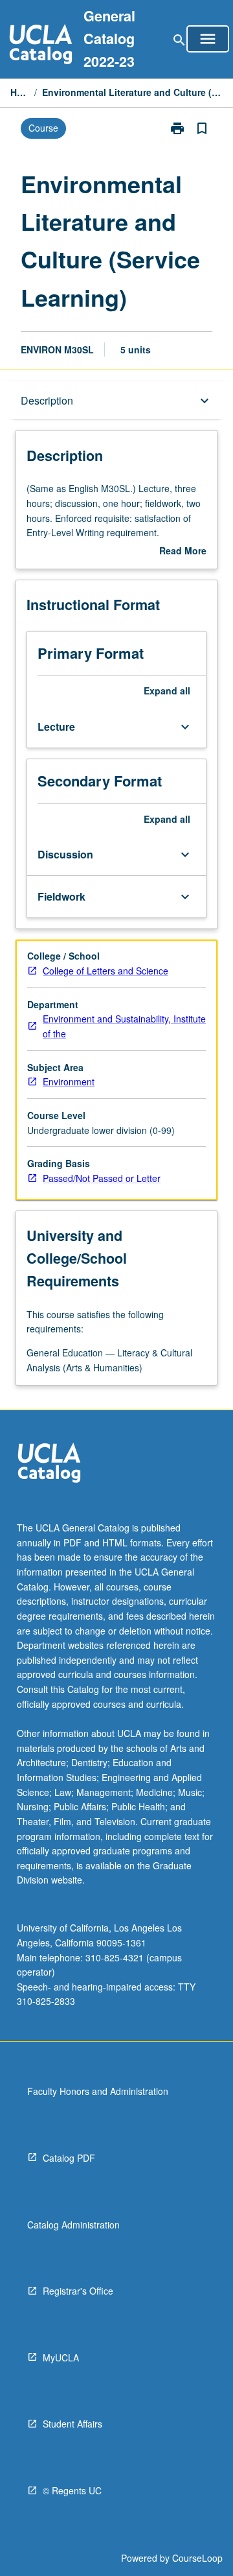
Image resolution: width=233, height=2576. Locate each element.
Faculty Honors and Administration (98, 2091)
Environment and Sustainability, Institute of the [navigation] (124, 1026)
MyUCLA (61, 2357)
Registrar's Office (78, 2291)
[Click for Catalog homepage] (41, 46)
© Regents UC (72, 2490)
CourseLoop (197, 2558)
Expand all (167, 691)
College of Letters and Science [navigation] (105, 971)
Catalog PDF (69, 2158)
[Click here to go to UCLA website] (49, 1464)
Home (20, 92)
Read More (183, 551)
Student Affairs (72, 2424)
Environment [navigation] (69, 1081)
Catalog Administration (73, 2225)
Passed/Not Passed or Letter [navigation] (102, 1178)
